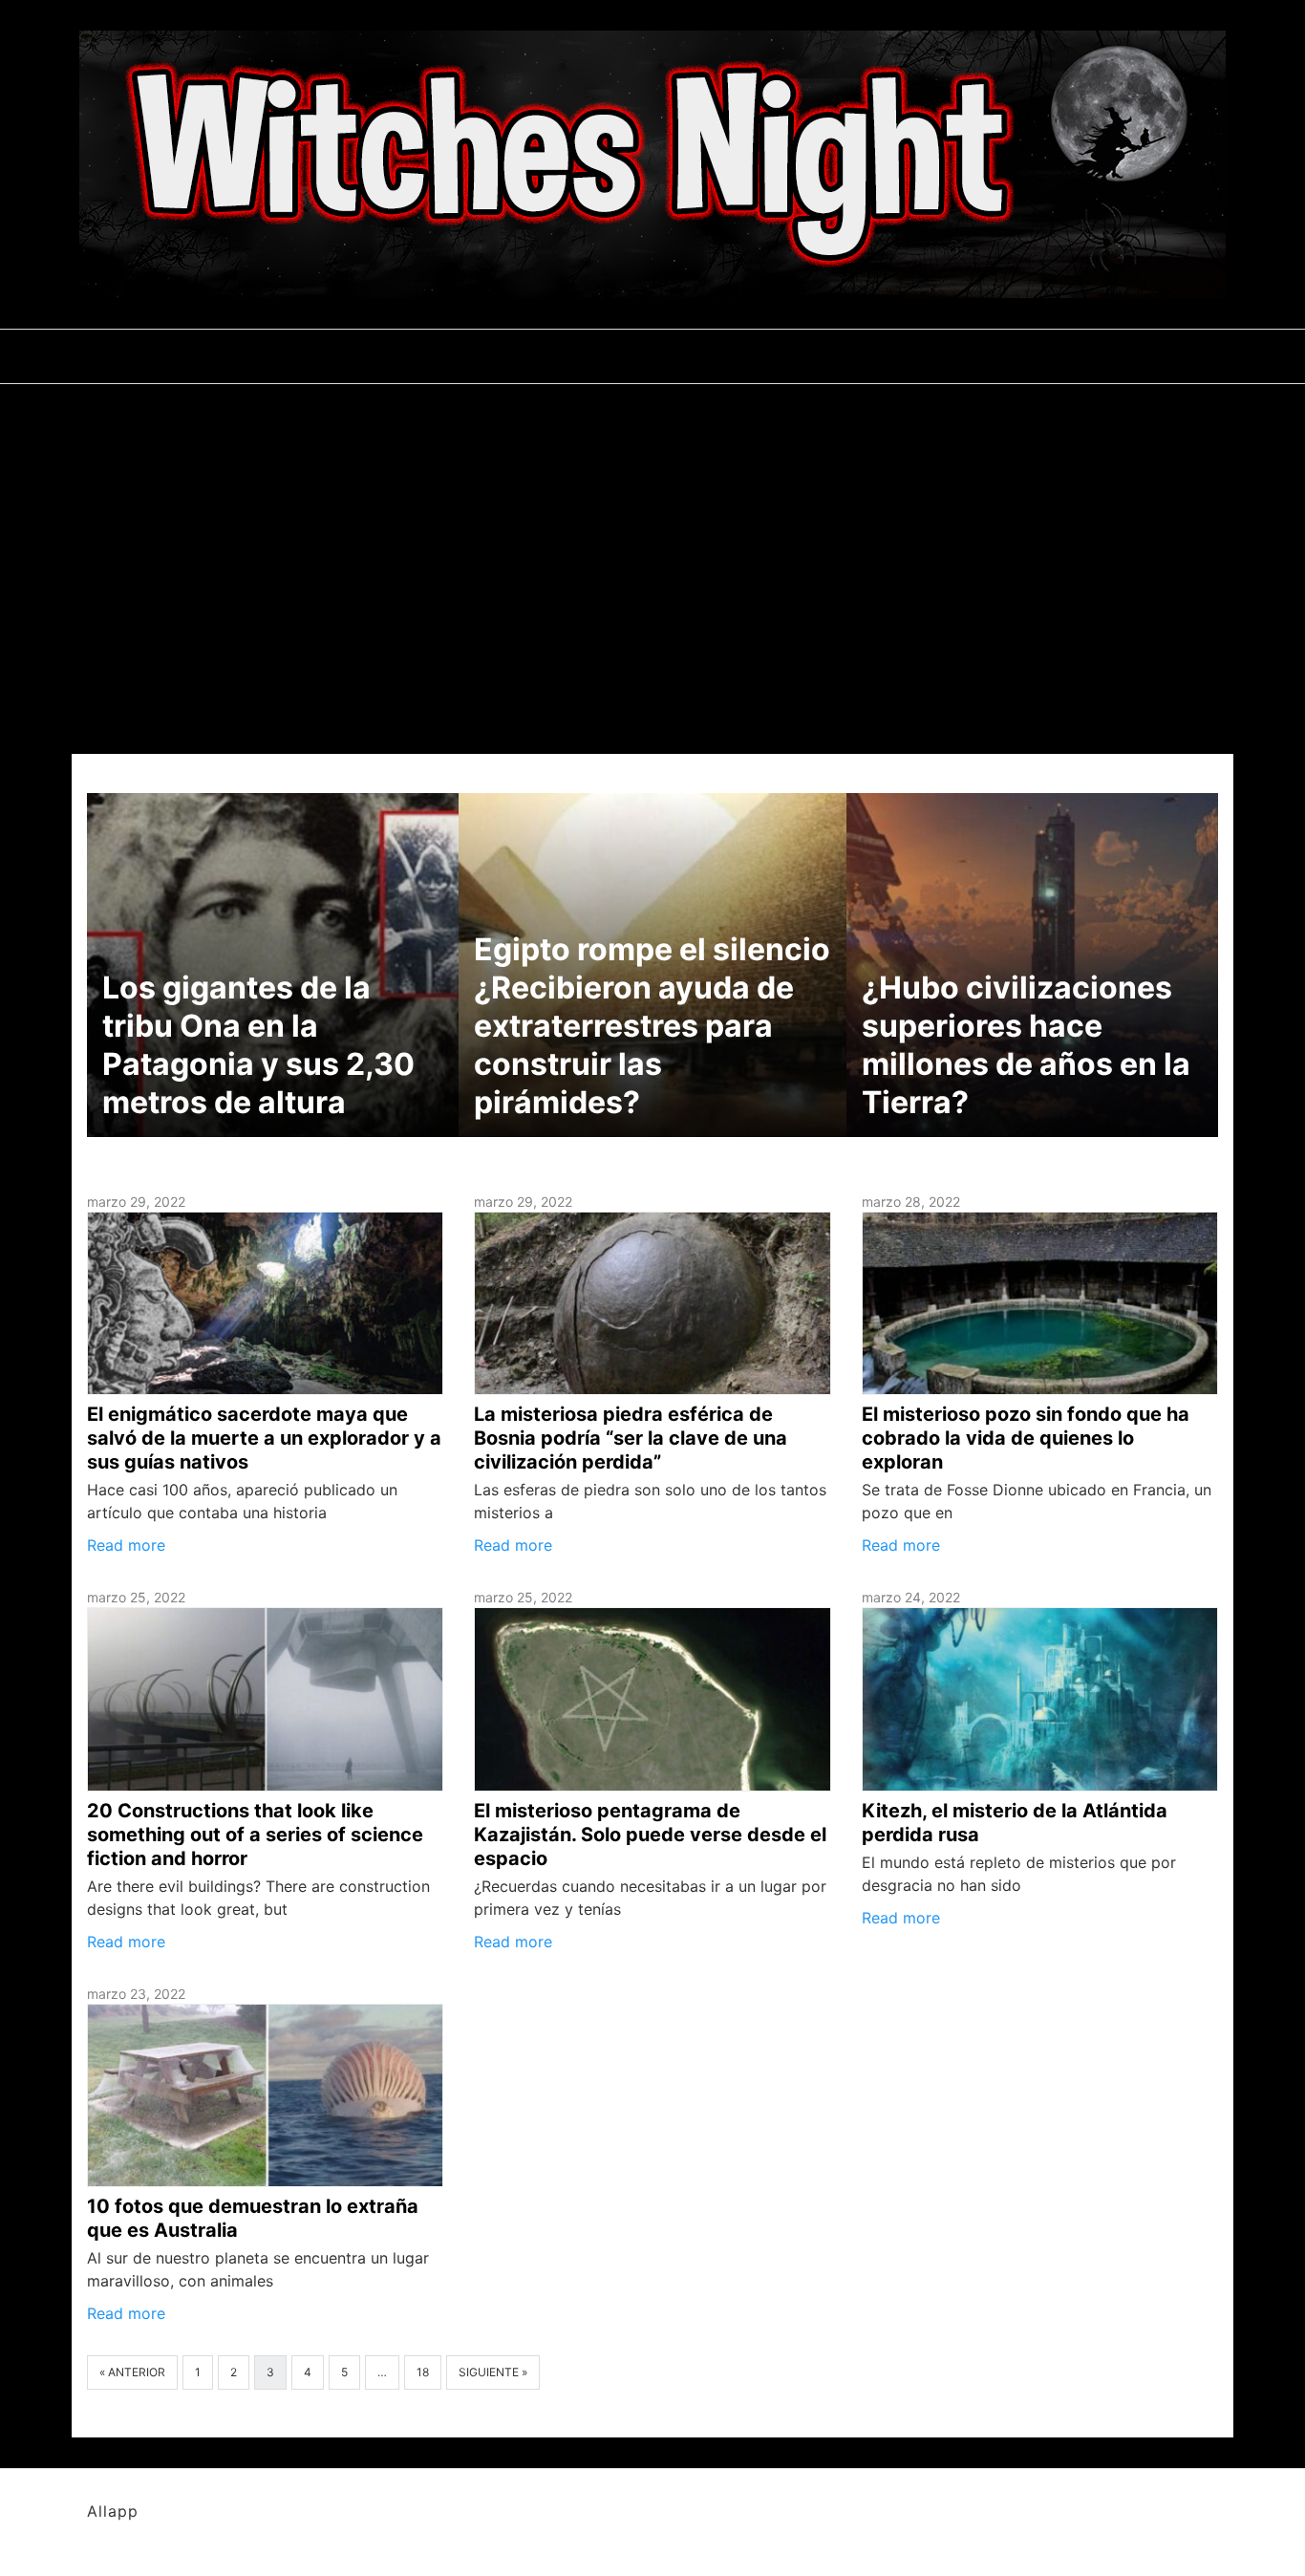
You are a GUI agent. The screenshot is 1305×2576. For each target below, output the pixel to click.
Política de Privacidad (744, 356)
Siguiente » (493, 2372)
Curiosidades (421, 356)
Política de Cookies (936, 356)
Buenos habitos (567, 356)
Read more (126, 1545)
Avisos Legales (1102, 356)
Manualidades (281, 356)
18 (423, 2372)
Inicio (169, 356)
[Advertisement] (652, 527)
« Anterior (132, 2372)
